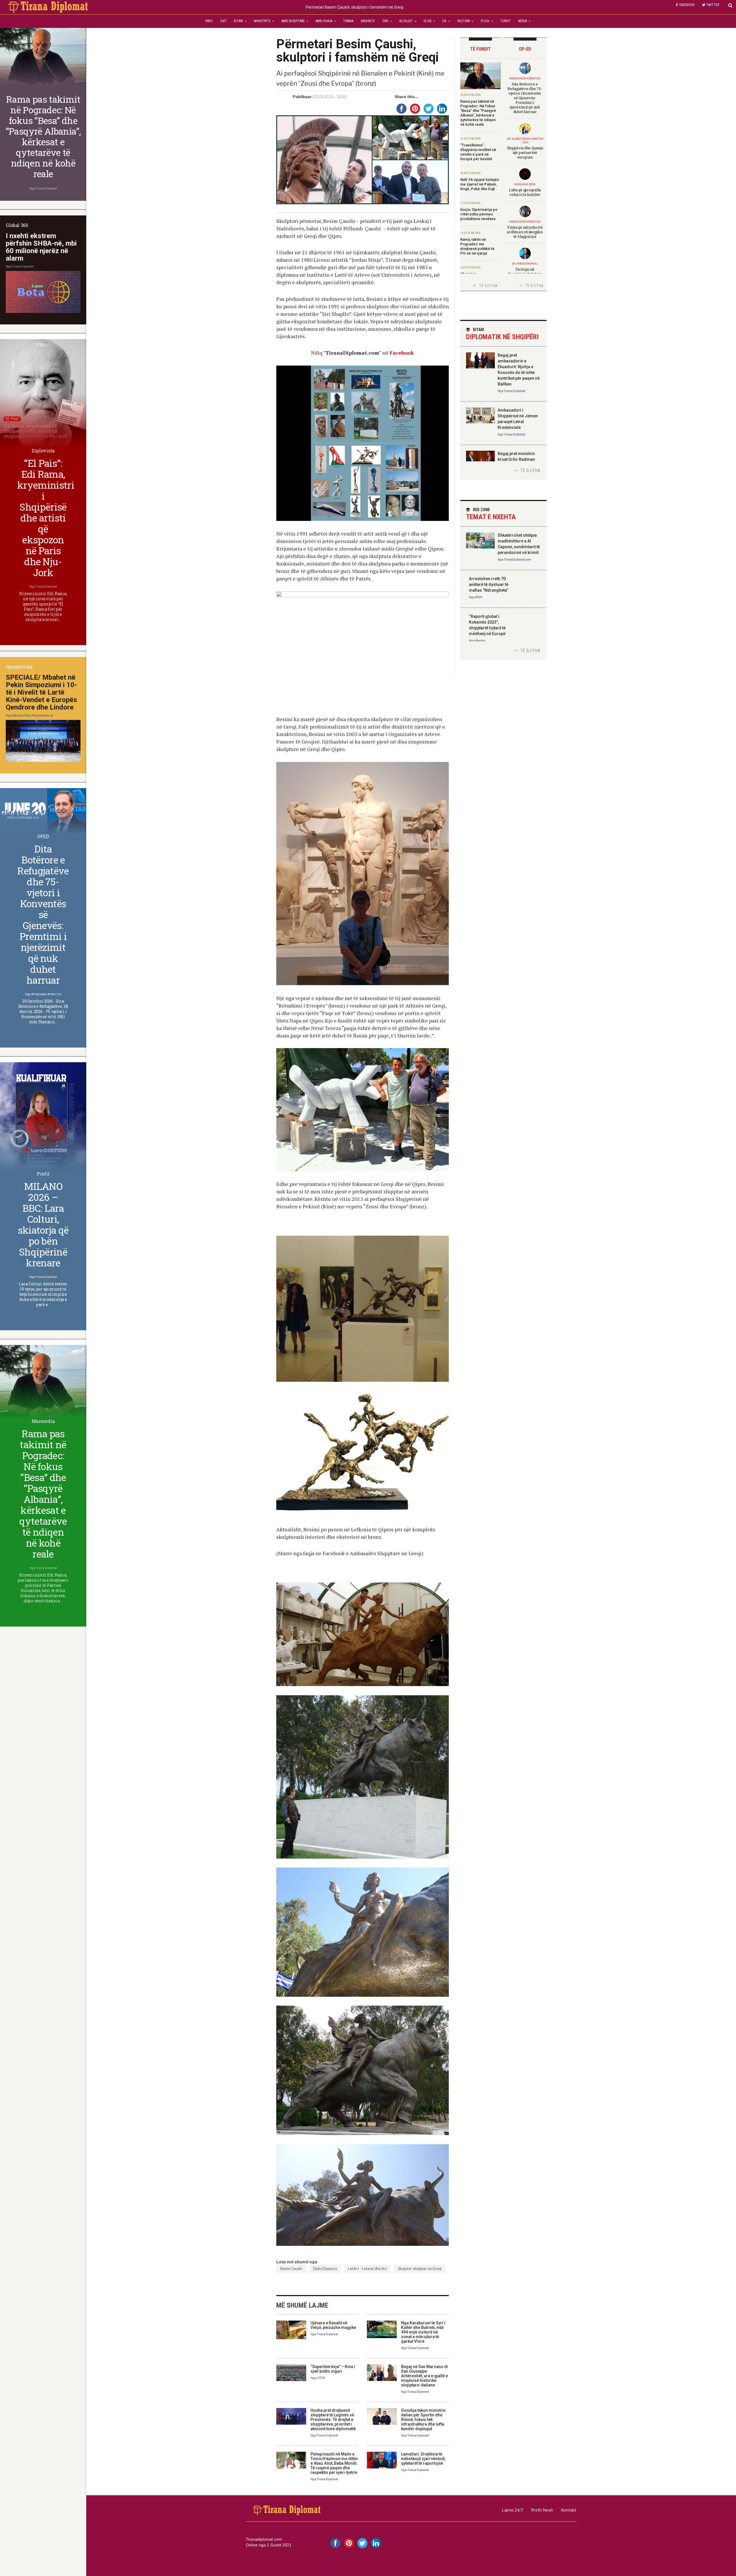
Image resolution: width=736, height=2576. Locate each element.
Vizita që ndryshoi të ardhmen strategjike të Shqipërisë (525, 232)
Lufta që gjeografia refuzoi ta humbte (525, 192)
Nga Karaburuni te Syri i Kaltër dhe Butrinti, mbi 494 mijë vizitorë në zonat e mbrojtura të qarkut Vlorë (423, 2332)
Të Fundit (480, 49)
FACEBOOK (687, 5)
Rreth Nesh (542, 2510)
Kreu (209, 21)
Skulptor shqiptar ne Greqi (420, 2269)
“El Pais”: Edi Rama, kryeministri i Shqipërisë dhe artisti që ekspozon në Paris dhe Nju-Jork (46, 518)
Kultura (464, 21)
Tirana (348, 21)
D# (444, 21)
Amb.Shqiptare (293, 21)
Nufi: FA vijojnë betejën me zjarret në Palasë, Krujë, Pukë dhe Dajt (480, 184)
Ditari (238, 21)
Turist (505, 21)
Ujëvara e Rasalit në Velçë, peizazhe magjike (333, 2325)
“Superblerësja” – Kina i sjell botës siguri (333, 2369)
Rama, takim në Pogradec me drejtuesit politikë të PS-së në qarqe (477, 246)
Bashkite (368, 21)
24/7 (223, 21)
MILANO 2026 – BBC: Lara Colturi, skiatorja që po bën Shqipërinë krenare (43, 1224)
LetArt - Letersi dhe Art (367, 2269)
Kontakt (569, 2510)
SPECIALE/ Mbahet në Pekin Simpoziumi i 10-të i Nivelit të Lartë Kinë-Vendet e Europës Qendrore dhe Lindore (41, 692)
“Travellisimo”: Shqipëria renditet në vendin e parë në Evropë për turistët (478, 152)
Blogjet (406, 21)
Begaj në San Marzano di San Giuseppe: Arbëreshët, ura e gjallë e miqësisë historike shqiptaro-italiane (424, 2376)
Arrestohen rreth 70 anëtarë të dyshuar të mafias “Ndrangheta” (489, 584)
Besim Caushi (291, 2269)
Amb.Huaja (324, 21)
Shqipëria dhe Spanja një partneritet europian (525, 152)
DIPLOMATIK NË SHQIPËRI (502, 334)
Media (523, 21)
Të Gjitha (488, 286)
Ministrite (262, 21)
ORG (385, 21)
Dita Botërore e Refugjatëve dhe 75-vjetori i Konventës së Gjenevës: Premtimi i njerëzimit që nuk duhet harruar (525, 98)
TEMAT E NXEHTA (491, 514)
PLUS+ (485, 21)
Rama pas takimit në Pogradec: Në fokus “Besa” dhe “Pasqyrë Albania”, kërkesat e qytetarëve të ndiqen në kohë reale (478, 113)
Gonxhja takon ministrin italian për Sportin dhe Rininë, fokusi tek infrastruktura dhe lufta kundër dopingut (423, 2420)
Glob (428, 21)
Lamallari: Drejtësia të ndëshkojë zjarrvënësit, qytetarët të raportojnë (423, 2459)
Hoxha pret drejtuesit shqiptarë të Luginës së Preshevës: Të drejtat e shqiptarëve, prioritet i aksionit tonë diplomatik (333, 2420)
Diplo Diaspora (325, 2269)
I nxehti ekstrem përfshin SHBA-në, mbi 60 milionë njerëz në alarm (41, 247)
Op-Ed (525, 49)
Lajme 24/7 (512, 2510)
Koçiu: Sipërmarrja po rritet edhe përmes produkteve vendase (479, 214)
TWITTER (713, 5)
